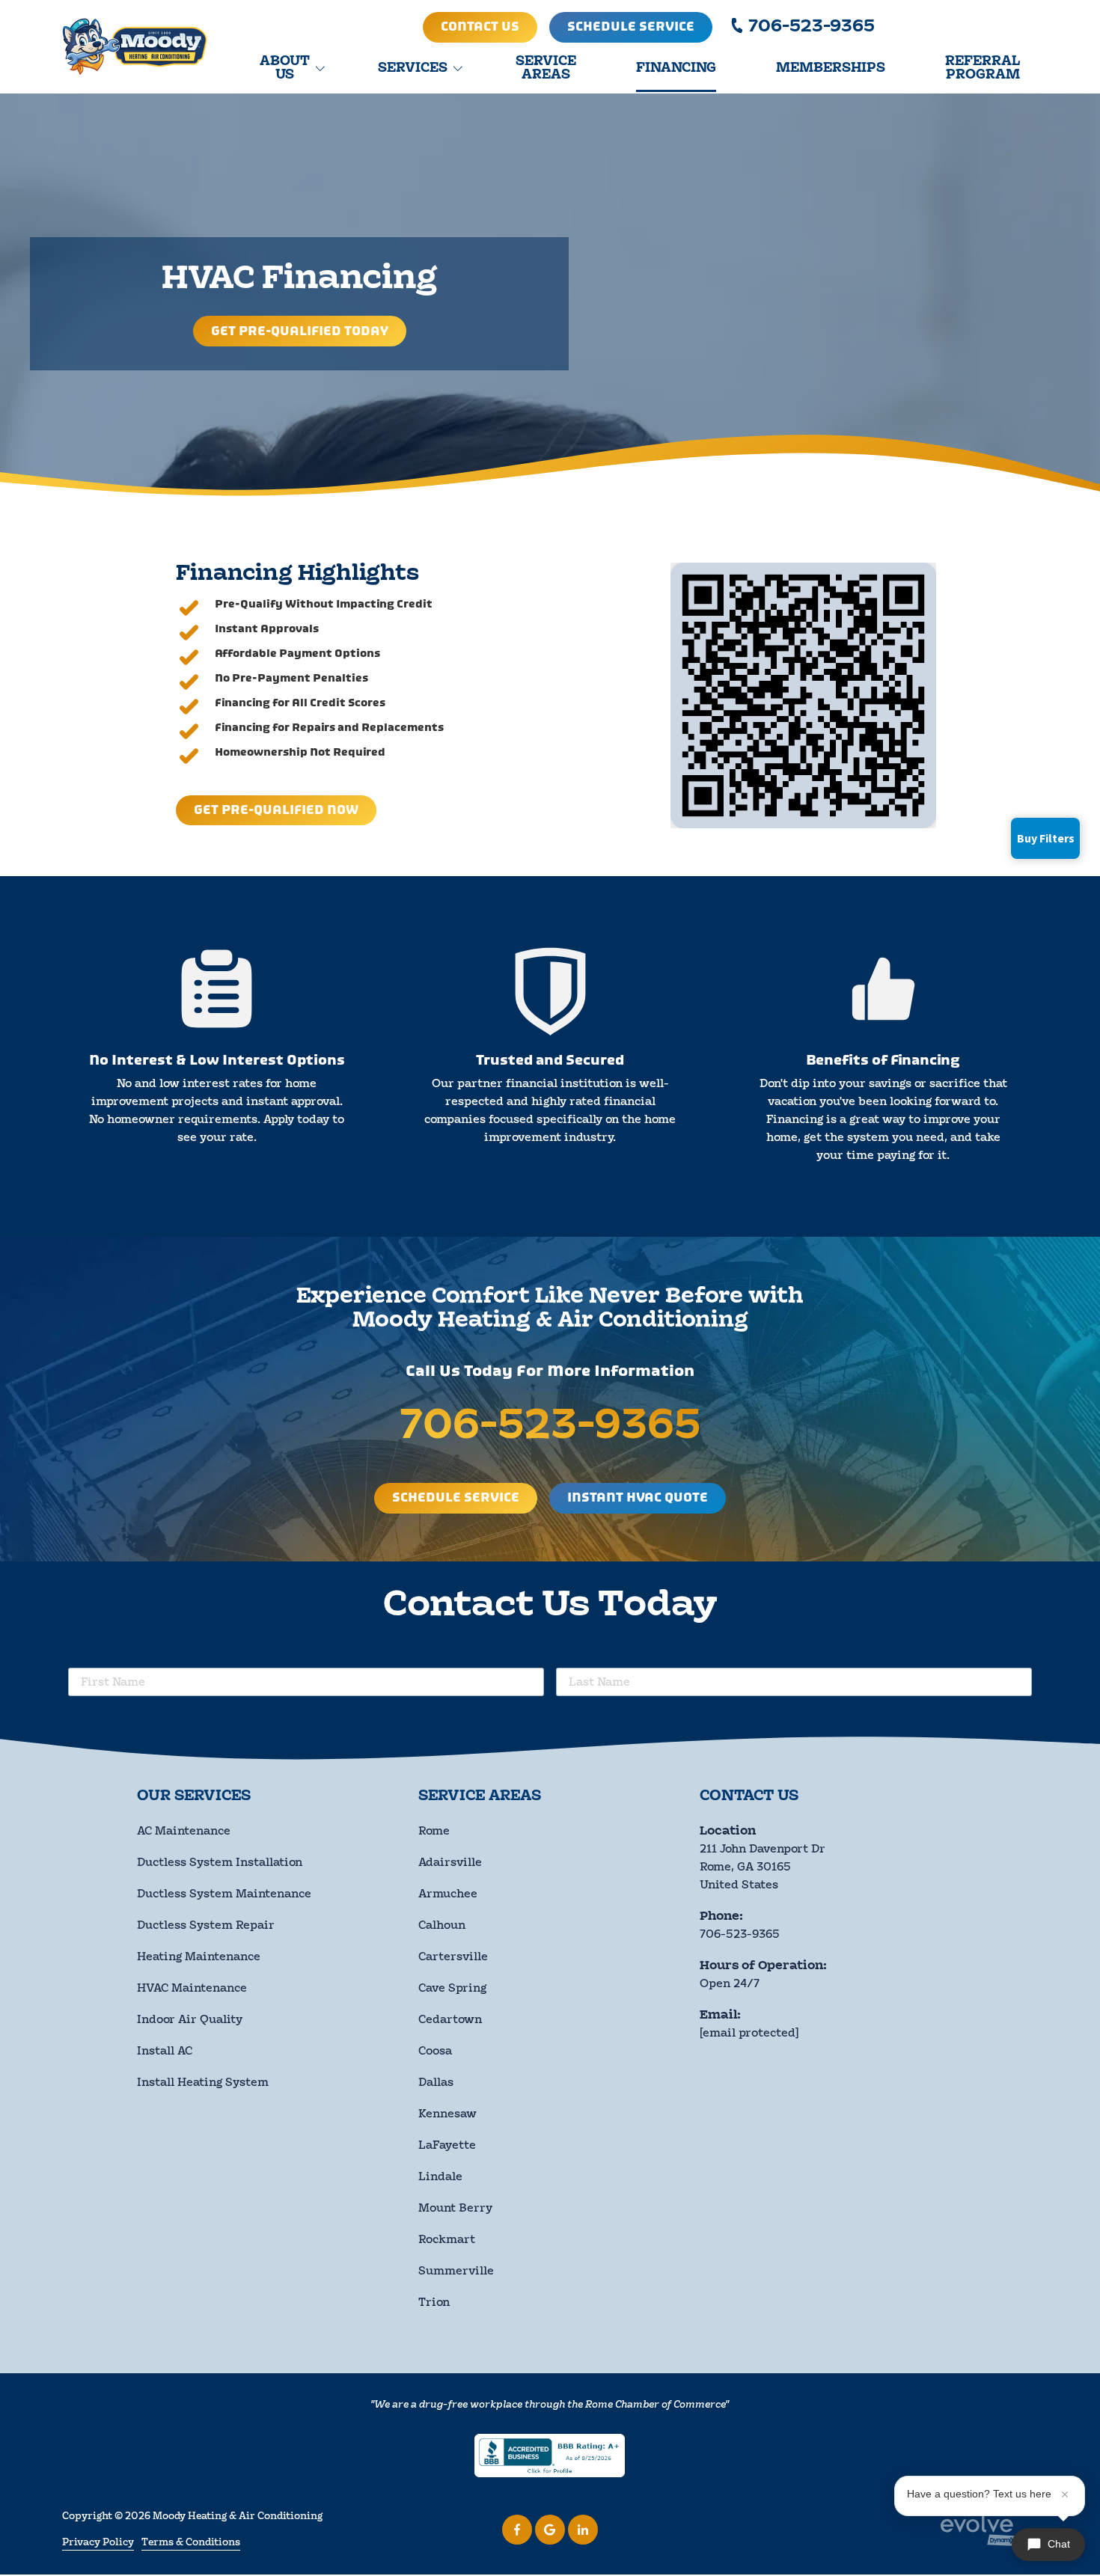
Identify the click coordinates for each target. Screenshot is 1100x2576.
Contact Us (480, 27)
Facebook (517, 2530)
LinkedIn (583, 2530)
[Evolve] (980, 2529)
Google (550, 2530)
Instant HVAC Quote (638, 1498)
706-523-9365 (812, 27)
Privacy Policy (98, 2542)
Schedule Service (631, 27)
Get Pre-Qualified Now (276, 810)
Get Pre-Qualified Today (300, 331)
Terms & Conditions (191, 2542)
